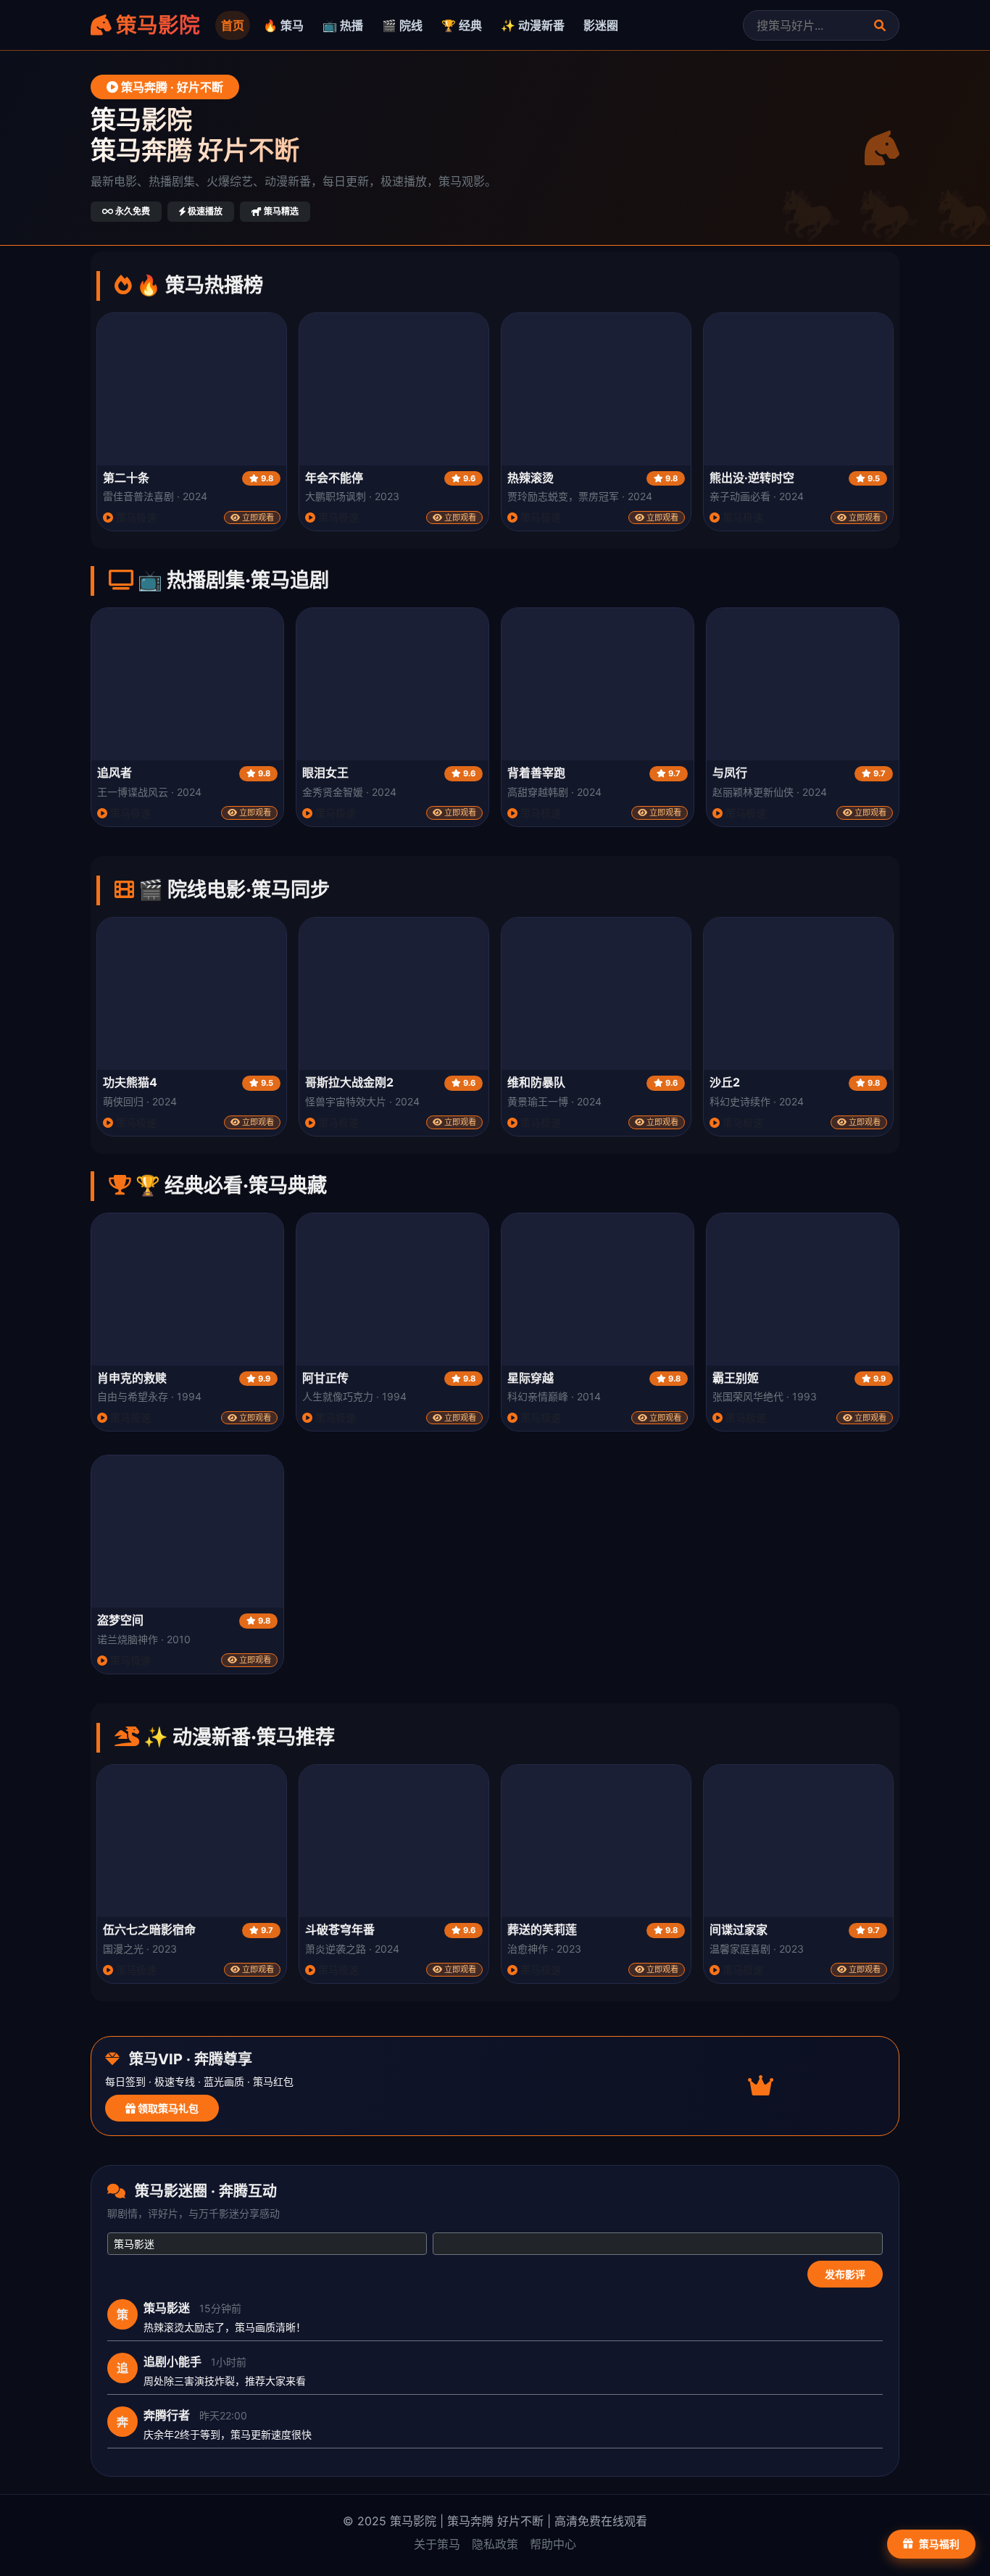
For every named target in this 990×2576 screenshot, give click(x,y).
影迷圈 (601, 25)
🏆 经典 (462, 25)
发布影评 (845, 2274)
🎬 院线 (402, 25)
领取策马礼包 (167, 2108)
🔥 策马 (283, 25)
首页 (233, 25)
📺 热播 (343, 25)
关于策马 (437, 2544)
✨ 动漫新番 (533, 25)
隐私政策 (495, 2544)
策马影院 (156, 25)
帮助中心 (553, 2544)
